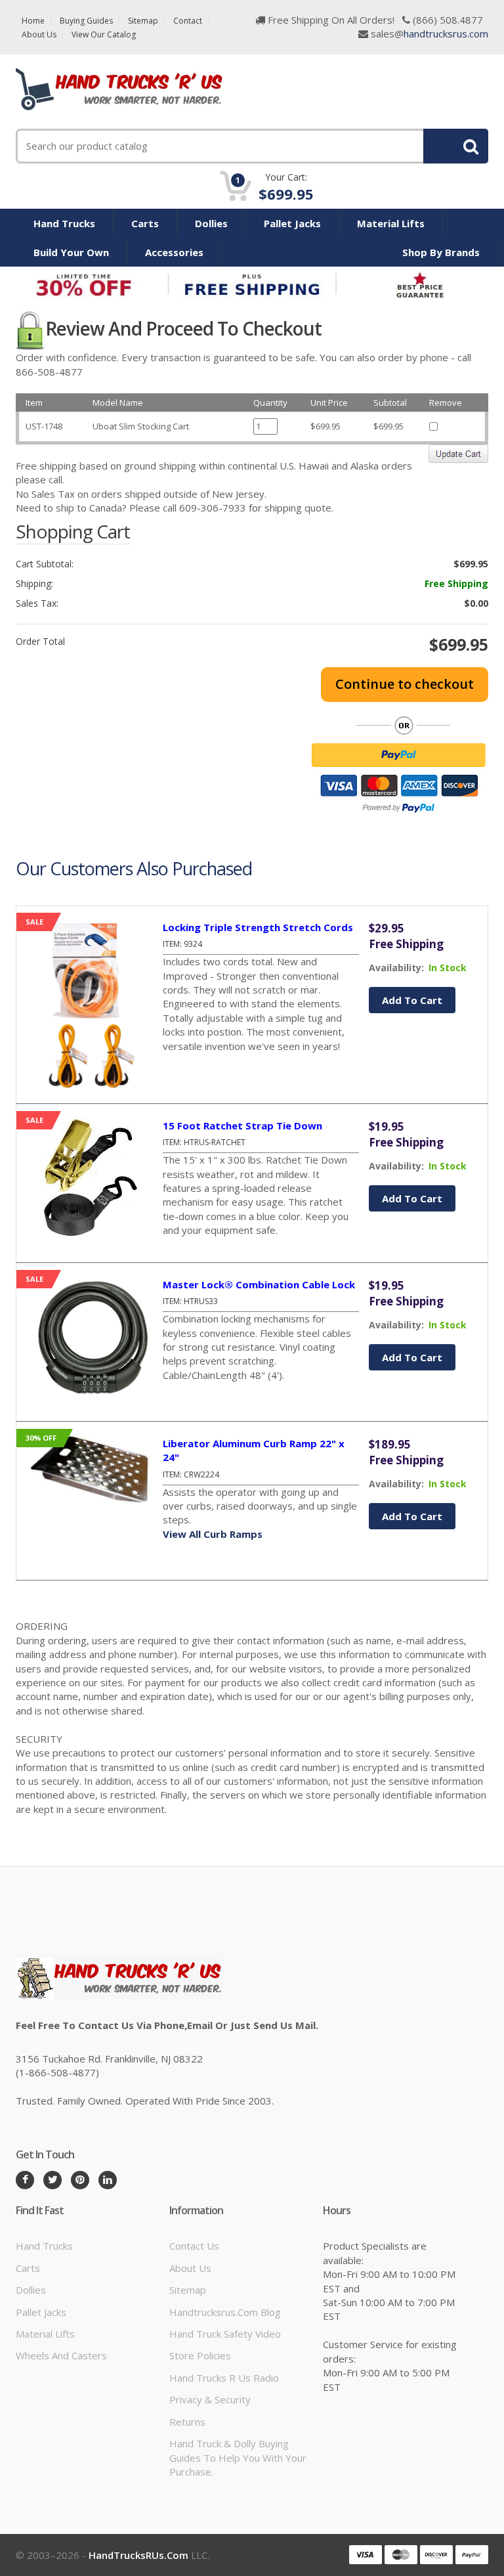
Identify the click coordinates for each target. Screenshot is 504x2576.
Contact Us (194, 2246)
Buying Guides (86, 21)
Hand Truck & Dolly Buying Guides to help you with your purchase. (238, 2457)
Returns (187, 2422)
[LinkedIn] (108, 2180)
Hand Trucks (64, 223)
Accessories (174, 252)
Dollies (211, 223)
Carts (145, 223)
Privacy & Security (210, 2399)
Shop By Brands (441, 252)
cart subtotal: (45, 564)
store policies (200, 2355)
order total (40, 642)
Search (448, 146)
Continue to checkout (405, 684)
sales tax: (37, 603)
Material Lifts (391, 223)
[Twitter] (52, 2180)
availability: (396, 968)
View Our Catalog (104, 34)
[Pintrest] (80, 2180)
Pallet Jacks (292, 223)
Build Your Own (71, 252)
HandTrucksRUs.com (138, 2555)
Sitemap (143, 21)
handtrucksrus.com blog (225, 2312)
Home (33, 21)
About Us (39, 34)
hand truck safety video (225, 2334)
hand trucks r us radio (224, 2378)
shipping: (34, 584)
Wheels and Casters (61, 2355)
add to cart (412, 1000)
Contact (188, 21)
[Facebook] (25, 2180)
